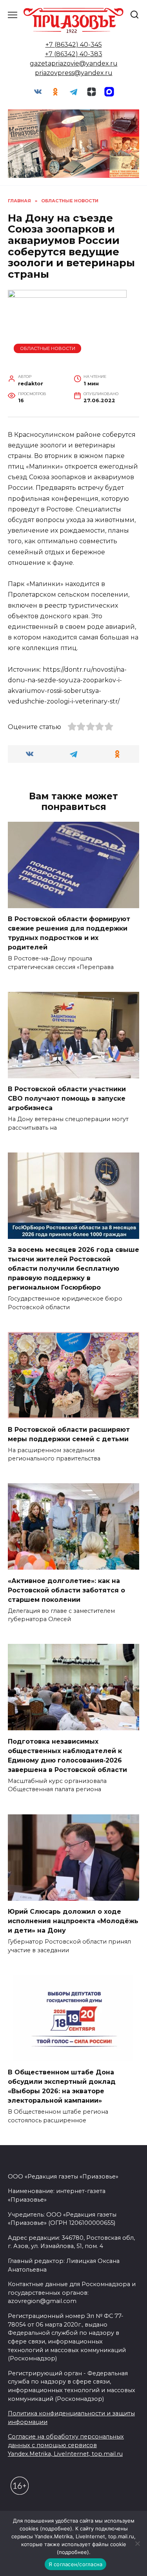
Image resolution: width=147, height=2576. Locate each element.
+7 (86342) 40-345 (74, 45)
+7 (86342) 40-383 (74, 54)
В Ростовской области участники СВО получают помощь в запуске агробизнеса (67, 1098)
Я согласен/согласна (76, 2564)
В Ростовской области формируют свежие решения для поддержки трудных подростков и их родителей (69, 933)
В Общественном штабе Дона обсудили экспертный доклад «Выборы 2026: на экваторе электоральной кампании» (62, 2086)
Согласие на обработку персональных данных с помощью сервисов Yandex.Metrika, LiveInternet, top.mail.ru (66, 2445)
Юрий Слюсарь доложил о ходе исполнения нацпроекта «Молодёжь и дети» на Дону (73, 1921)
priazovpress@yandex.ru (74, 73)
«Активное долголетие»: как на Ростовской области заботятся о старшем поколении (66, 1590)
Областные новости (48, 348)
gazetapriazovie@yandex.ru (74, 63)
